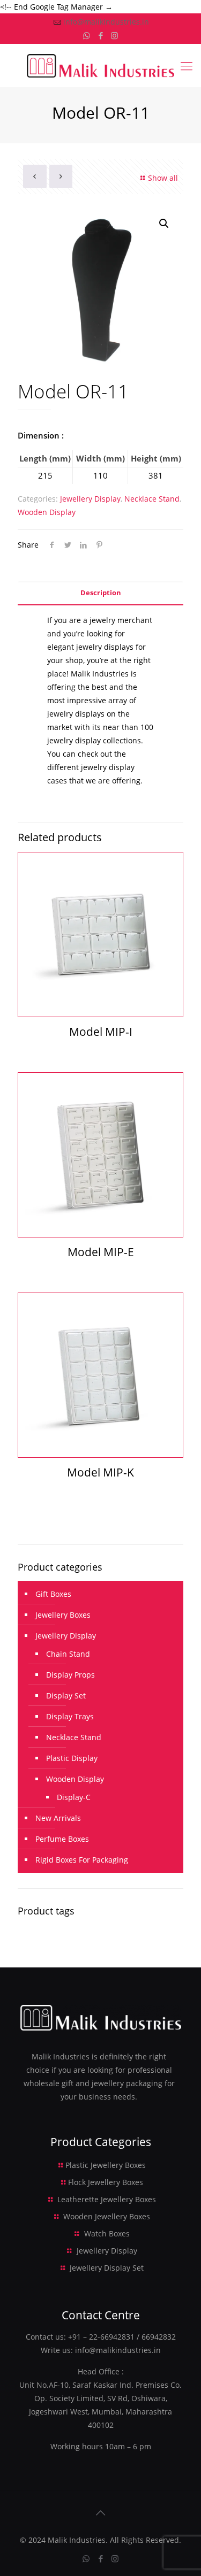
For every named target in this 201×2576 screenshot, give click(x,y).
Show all (163, 178)
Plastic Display (72, 1758)
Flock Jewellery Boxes (106, 2182)
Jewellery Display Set (107, 2268)
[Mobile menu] (187, 65)
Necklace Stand (152, 499)
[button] (165, 224)
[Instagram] (114, 35)
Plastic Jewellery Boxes (106, 2165)
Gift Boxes (53, 1594)
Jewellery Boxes (63, 1615)
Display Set (66, 1695)
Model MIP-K (100, 1472)
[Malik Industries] (100, 65)
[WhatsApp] (87, 35)
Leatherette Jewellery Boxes (107, 2199)
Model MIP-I (101, 1032)
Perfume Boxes (62, 1839)
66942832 (159, 2337)
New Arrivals (58, 1818)
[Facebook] (100, 35)
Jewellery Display (90, 499)
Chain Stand (68, 1654)
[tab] (100, 593)
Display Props (70, 1675)
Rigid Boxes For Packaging (82, 1860)
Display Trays (70, 1716)
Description (101, 593)
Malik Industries (77, 2540)
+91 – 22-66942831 (101, 2337)
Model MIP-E (101, 1252)
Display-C (74, 1797)
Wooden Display (47, 512)
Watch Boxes (107, 2233)
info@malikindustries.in (106, 22)
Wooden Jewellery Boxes (107, 2216)
